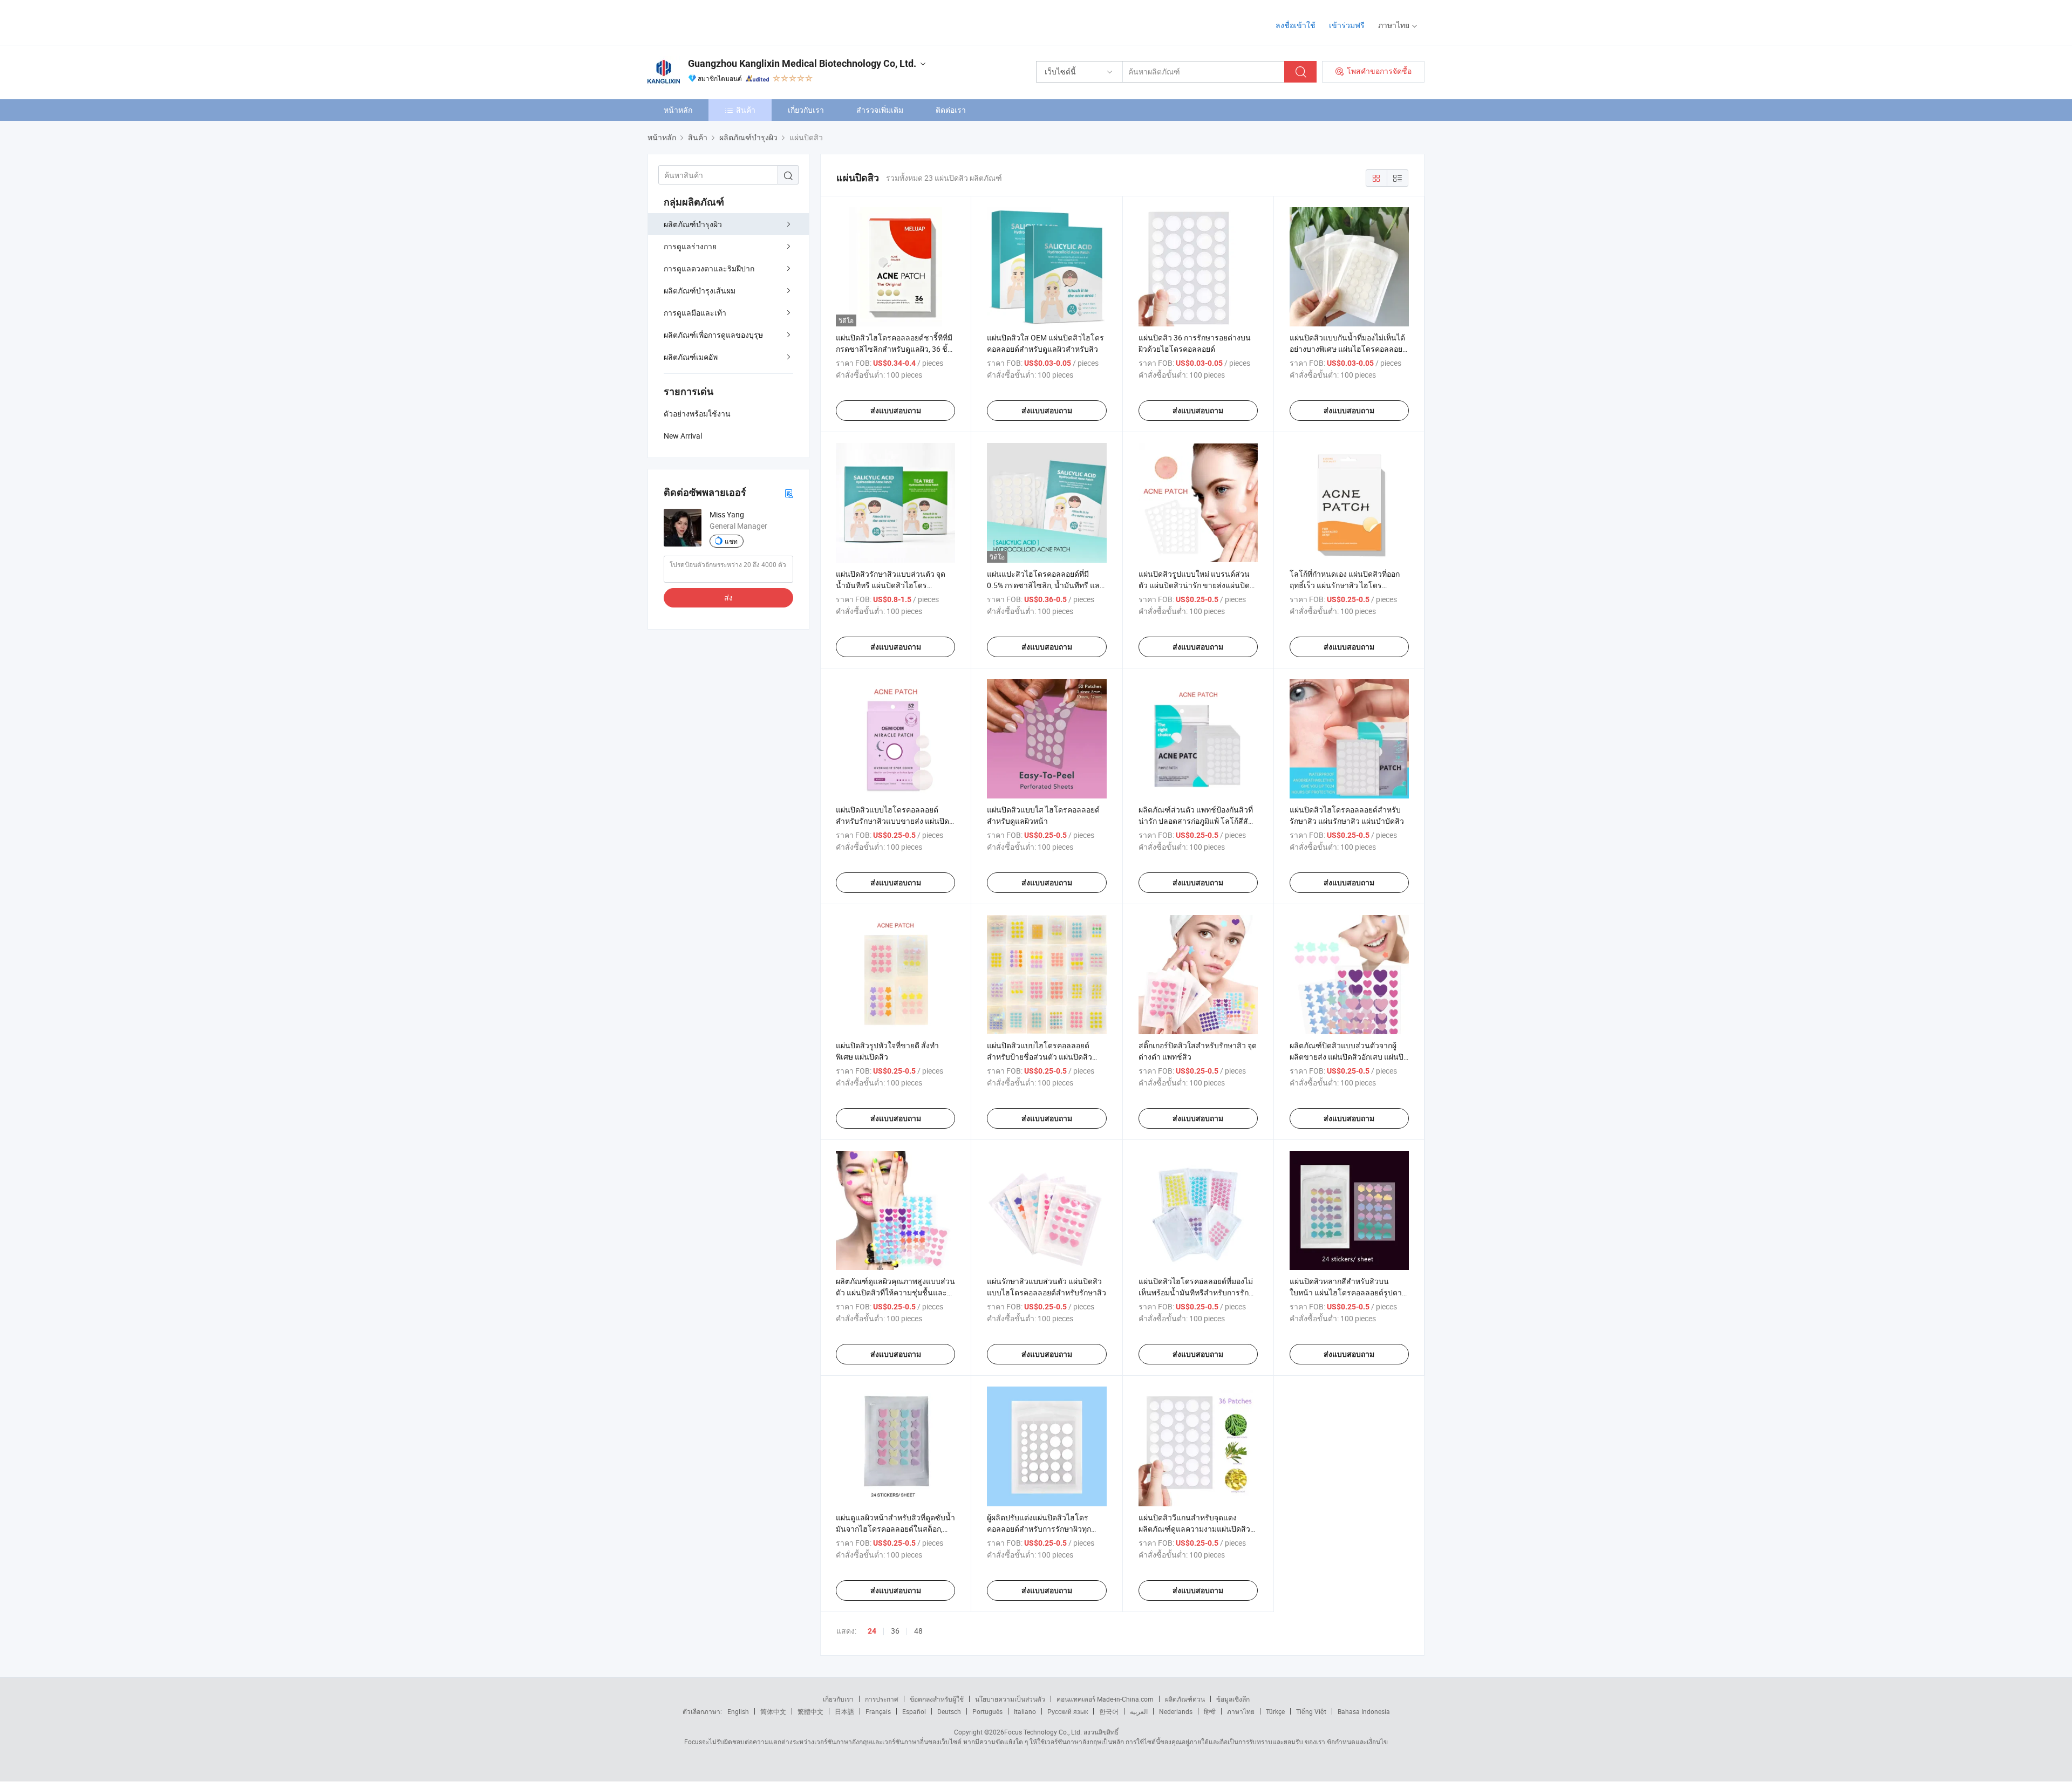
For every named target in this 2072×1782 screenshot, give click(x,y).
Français (878, 1711)
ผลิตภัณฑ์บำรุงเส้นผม (700, 291)
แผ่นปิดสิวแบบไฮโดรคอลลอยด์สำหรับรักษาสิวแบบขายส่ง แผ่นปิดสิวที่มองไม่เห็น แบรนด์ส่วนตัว (892, 821)
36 (895, 1631)
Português (987, 1711)
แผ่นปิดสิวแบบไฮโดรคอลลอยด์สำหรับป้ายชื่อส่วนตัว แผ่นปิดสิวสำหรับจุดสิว (1040, 1057)
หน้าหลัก (678, 110)
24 (872, 1631)
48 (918, 1631)
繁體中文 (810, 1711)
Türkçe (1275, 1711)
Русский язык (1068, 1711)
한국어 (1109, 1711)
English (738, 1711)
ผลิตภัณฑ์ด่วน (1185, 1699)
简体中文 (773, 1711)
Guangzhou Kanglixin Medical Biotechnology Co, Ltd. (802, 63)
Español (914, 1711)
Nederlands (1176, 1711)
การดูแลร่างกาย (690, 246)
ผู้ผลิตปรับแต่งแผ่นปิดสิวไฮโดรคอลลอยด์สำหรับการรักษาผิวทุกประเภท (1039, 1529)
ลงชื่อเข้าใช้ (1296, 25)
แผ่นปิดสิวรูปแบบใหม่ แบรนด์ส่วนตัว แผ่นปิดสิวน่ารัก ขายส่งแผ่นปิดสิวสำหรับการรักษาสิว (1194, 585)
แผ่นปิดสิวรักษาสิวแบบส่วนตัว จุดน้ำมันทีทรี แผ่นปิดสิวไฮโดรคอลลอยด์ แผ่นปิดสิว (891, 585)
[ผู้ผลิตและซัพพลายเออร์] (717, 21)
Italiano (1025, 1711)
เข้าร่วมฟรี (1347, 25)
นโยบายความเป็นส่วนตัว (1010, 1699)
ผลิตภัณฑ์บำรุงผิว (693, 224)
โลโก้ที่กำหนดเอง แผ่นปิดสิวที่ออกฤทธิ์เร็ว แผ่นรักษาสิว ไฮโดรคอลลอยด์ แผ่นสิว (1345, 585)
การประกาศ (882, 1699)
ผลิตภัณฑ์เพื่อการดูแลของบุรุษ (713, 335)
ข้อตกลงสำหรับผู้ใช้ (937, 1699)
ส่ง (728, 598)
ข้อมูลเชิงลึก (1233, 1699)
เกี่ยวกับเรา (806, 110)
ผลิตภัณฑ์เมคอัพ (691, 357)
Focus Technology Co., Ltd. (1043, 1732)
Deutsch (949, 1711)
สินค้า (746, 110)
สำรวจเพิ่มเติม (880, 110)
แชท (731, 541)
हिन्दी (1210, 1711)
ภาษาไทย (1241, 1711)
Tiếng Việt (1311, 1711)
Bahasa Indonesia (1364, 1711)
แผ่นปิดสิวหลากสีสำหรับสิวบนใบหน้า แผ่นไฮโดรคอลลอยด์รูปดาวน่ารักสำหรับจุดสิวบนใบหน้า (1348, 1292)
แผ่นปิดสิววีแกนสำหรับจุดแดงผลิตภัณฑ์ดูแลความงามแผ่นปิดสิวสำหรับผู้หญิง (1194, 1529)
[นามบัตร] (789, 493)
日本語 (844, 1711)
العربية (1139, 1711)
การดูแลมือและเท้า (695, 313)
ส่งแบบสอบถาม (896, 411)
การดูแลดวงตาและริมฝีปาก (709, 268)
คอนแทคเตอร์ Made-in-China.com (1105, 1699)
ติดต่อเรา (951, 110)
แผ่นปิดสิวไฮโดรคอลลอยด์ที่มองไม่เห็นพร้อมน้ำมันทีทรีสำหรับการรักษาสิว (1198, 1292)
